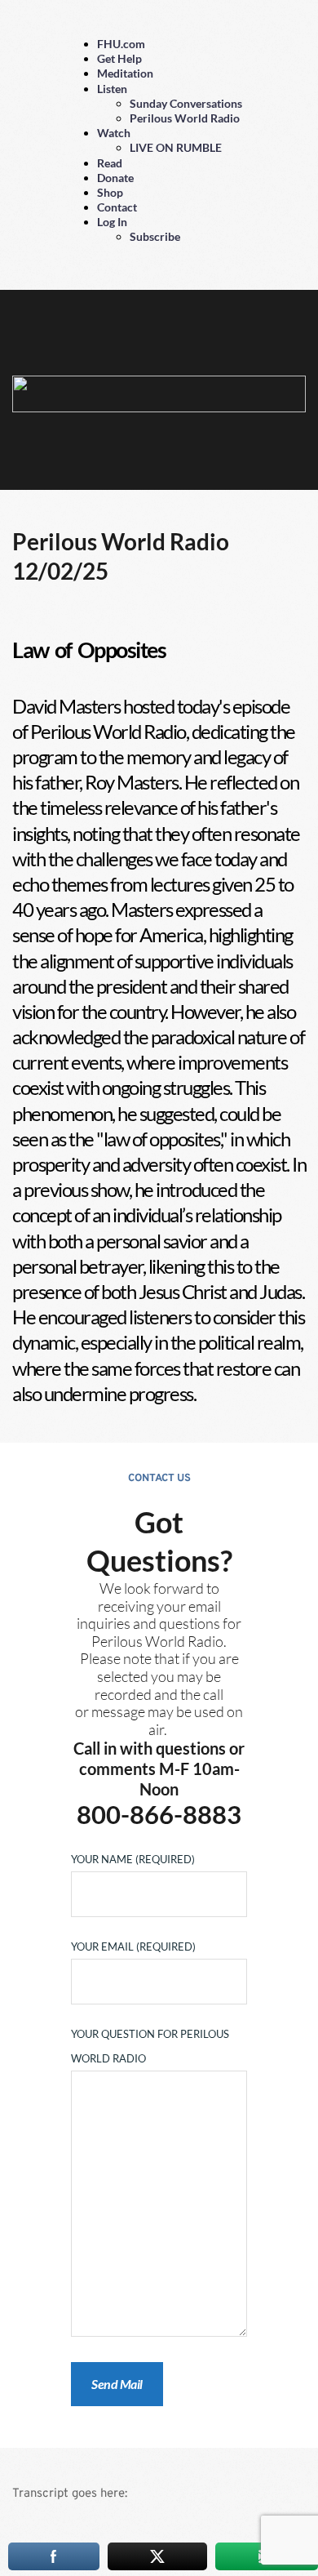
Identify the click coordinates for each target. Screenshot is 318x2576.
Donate (115, 178)
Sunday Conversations (186, 103)
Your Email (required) (133, 1946)
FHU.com (121, 44)
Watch (114, 133)
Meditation (125, 73)
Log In (112, 222)
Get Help (119, 58)
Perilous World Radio (185, 118)
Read (110, 163)
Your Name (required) (133, 1859)
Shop (110, 192)
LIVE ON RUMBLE (176, 147)
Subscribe (155, 236)
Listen (112, 89)
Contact (117, 207)
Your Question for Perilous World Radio (150, 2046)
